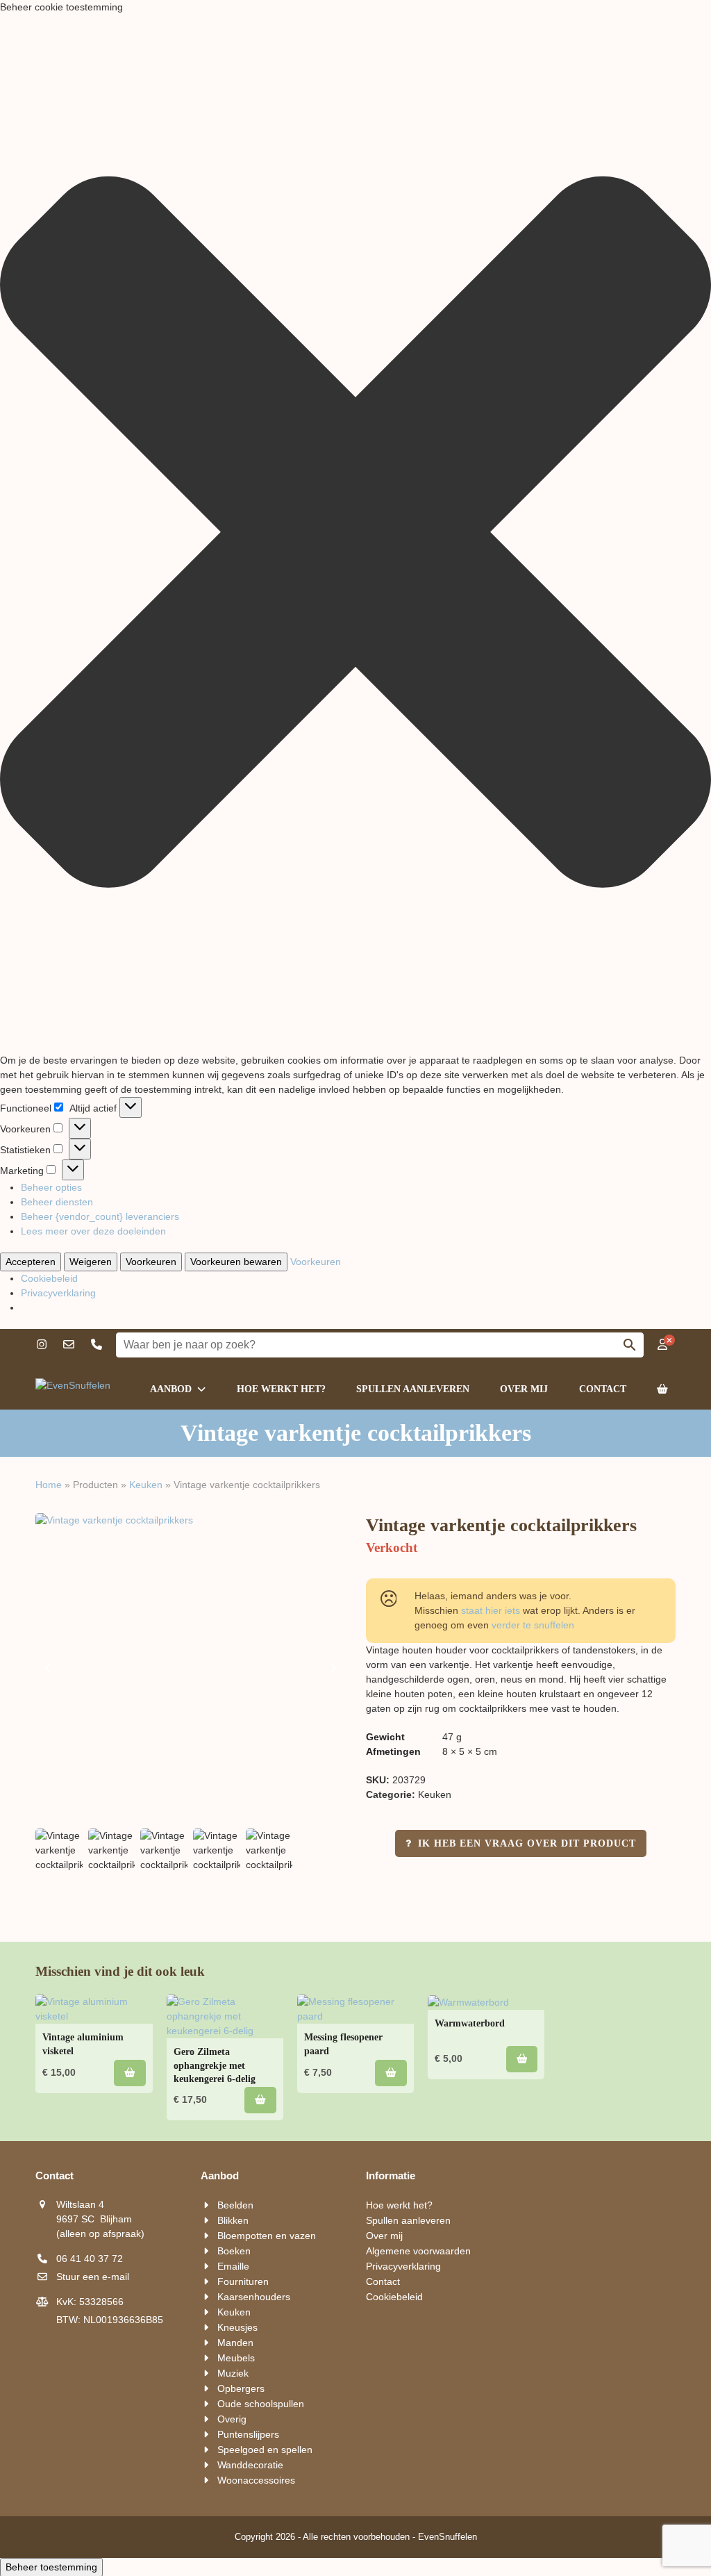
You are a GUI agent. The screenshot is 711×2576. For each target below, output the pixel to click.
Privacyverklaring (58, 1293)
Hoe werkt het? (399, 2205)
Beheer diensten (57, 1202)
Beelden (235, 2205)
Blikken (233, 2220)
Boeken (234, 2251)
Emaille (233, 2266)
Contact (383, 2281)
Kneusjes (237, 2327)
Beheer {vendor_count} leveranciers (100, 1216)
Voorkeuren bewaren (236, 1262)
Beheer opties (51, 1187)
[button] (355, 534)
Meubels (236, 2358)
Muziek (233, 2373)
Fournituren (243, 2281)
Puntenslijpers (248, 2434)
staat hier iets (491, 1610)
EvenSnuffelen (447, 2537)
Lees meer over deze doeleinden (93, 1231)
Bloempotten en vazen (267, 2236)
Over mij (384, 2236)
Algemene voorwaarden (418, 2251)
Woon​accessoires (256, 2480)
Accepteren (31, 1262)
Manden (235, 2343)
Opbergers (241, 2388)
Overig (232, 2419)
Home (49, 1485)
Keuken (146, 1485)
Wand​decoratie (250, 2465)
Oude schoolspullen (261, 2404)
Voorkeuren (151, 1262)
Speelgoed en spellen (265, 2450)
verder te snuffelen (533, 1625)
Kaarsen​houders (254, 2297)
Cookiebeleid (49, 1278)
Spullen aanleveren (408, 2220)
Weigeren (91, 1262)
